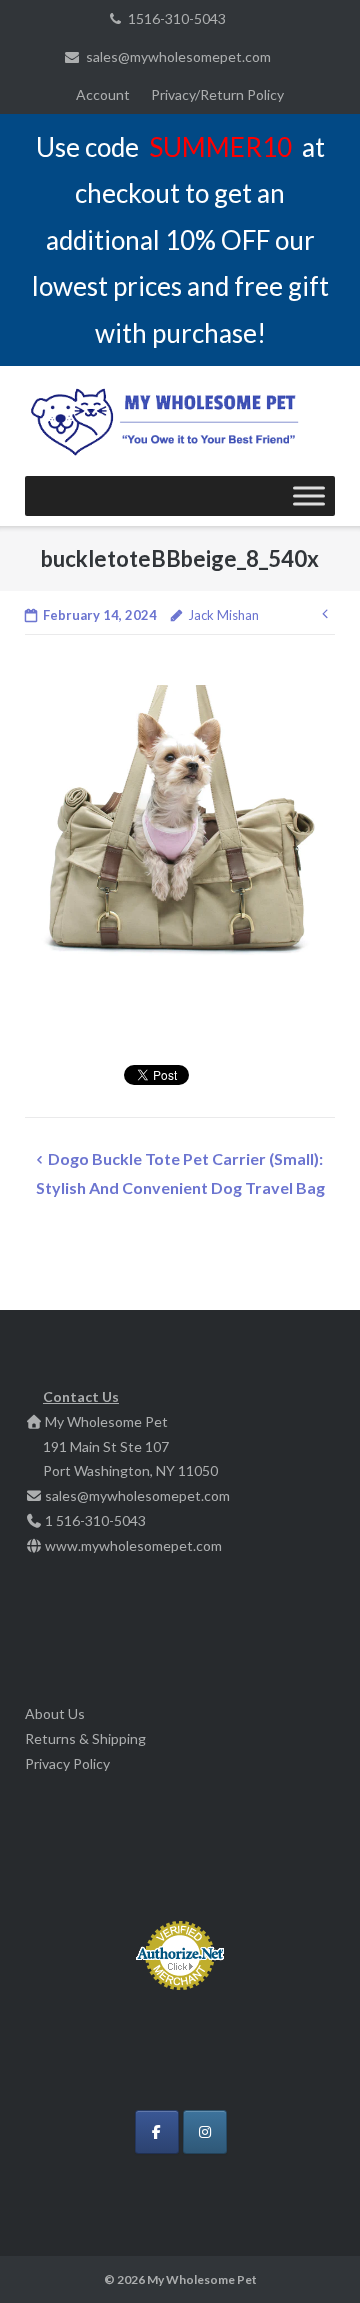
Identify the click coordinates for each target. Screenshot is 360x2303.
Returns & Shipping (85, 1738)
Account (103, 94)
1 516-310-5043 (95, 1520)
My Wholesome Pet (202, 2279)
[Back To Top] (310, 2255)
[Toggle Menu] (309, 496)
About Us (55, 1713)
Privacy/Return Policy (217, 94)
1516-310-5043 (177, 18)
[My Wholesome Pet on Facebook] (157, 2132)
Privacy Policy (67, 1763)
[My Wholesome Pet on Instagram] (205, 2132)
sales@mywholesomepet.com (178, 56)
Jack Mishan (223, 615)
